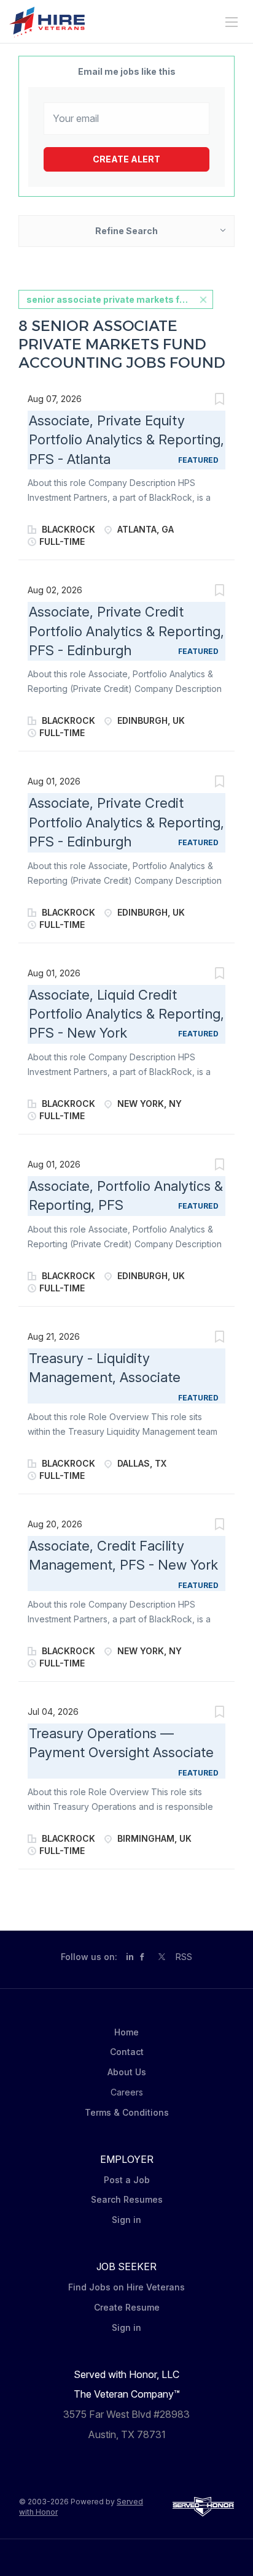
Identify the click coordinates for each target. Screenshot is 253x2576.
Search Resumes (127, 2199)
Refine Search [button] (126, 231)
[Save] (219, 401)
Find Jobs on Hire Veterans (126, 2287)
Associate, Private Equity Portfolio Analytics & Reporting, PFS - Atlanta (126, 440)
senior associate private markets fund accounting (120, 299)
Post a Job (127, 2180)
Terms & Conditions (127, 2112)
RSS (184, 1957)
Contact (127, 2052)
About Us (127, 2072)
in (130, 1957)
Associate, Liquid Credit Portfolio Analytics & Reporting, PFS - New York (126, 1014)
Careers (127, 2092)
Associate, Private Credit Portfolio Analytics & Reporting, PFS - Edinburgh (126, 631)
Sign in (126, 2220)
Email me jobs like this (127, 71)
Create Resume (127, 2307)
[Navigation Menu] (232, 22)
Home (126, 2032)
